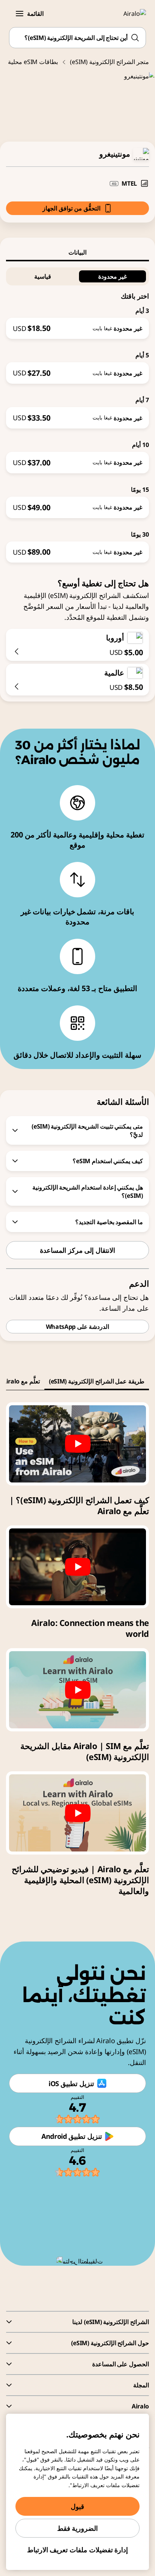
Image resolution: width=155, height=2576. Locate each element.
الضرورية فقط (78, 2528)
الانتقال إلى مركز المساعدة (77, 1250)
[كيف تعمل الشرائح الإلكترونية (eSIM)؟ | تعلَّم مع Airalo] (77, 1444)
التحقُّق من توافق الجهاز (71, 208)
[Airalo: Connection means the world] (77, 1567)
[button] (20, 14)
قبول (77, 2506)
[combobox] (77, 38)
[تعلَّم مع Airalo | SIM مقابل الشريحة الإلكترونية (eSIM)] (77, 1690)
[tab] (77, 252)
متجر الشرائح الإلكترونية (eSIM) (109, 62)
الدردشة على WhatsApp (78, 1327)
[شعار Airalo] (130, 14)
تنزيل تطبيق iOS (71, 2083)
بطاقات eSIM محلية (33, 62)
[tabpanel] (77, 412)
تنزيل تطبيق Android (72, 2136)
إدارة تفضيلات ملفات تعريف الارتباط (78, 2550)
